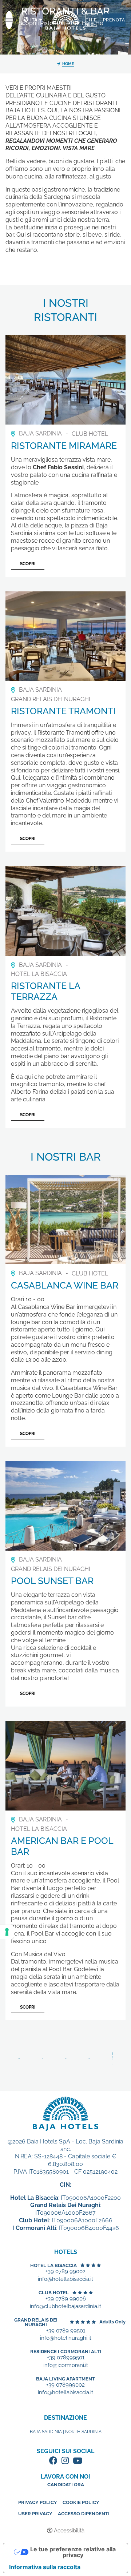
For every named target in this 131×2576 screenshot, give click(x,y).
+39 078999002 (65, 2385)
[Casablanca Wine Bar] (65, 1219)
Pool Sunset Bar (52, 1581)
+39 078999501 (66, 2358)
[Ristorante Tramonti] (65, 636)
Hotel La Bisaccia (53, 2265)
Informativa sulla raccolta (45, 2567)
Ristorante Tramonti (63, 711)
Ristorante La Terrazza (45, 991)
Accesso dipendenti (84, 2514)
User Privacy (35, 2514)
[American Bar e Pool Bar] (65, 1765)
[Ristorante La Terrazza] (65, 910)
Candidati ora (66, 2485)
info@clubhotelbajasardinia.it (65, 2306)
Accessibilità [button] (69, 2531)
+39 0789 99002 (65, 2272)
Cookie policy (81, 2502)
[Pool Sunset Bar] (65, 1505)
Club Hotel (54, 2293)
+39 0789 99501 (66, 2331)
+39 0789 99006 (66, 2299)
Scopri (28, 564)
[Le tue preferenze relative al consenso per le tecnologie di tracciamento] (7, 1932)
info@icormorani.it (66, 2365)
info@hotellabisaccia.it (65, 2279)
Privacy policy (38, 2502)
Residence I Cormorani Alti (66, 2352)
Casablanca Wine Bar (65, 1285)
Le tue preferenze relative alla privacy (73, 2552)
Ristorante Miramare (64, 446)
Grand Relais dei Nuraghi (36, 2322)
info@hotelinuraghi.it (66, 2338)
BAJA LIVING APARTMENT (65, 2379)
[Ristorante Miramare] (65, 379)
